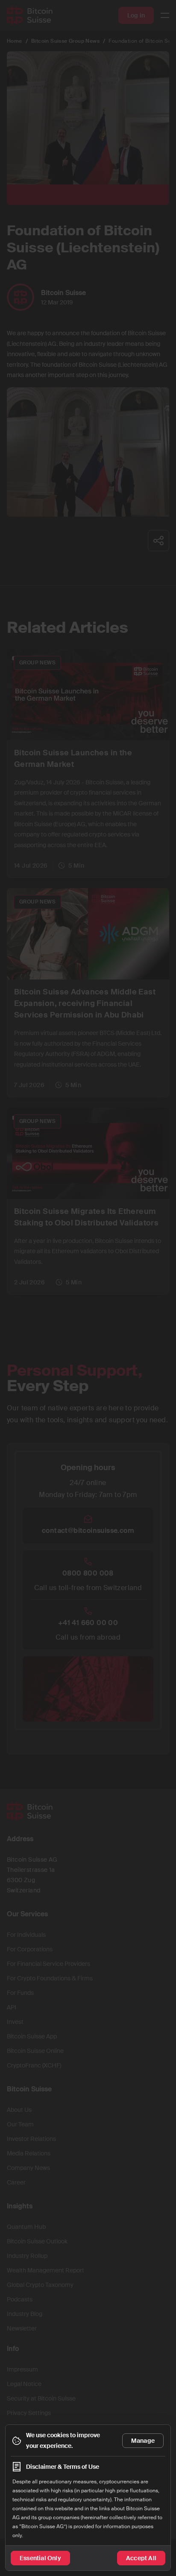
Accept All (141, 2558)
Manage (143, 2441)
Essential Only (40, 2558)
